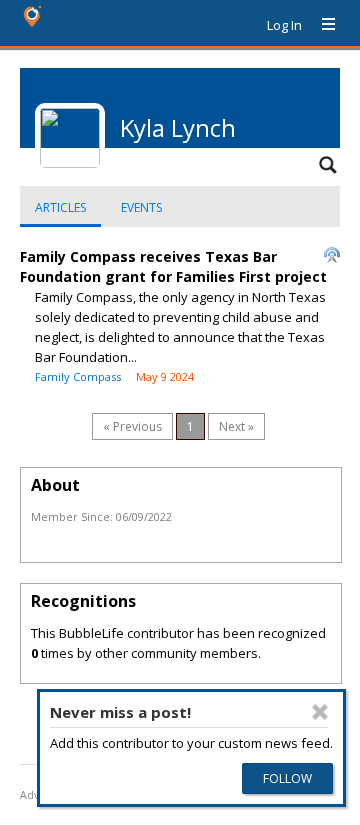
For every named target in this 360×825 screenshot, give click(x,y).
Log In (284, 25)
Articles (60, 207)
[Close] (320, 712)
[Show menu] (321, 25)
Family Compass (78, 376)
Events (141, 207)
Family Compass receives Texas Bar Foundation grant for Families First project (173, 266)
